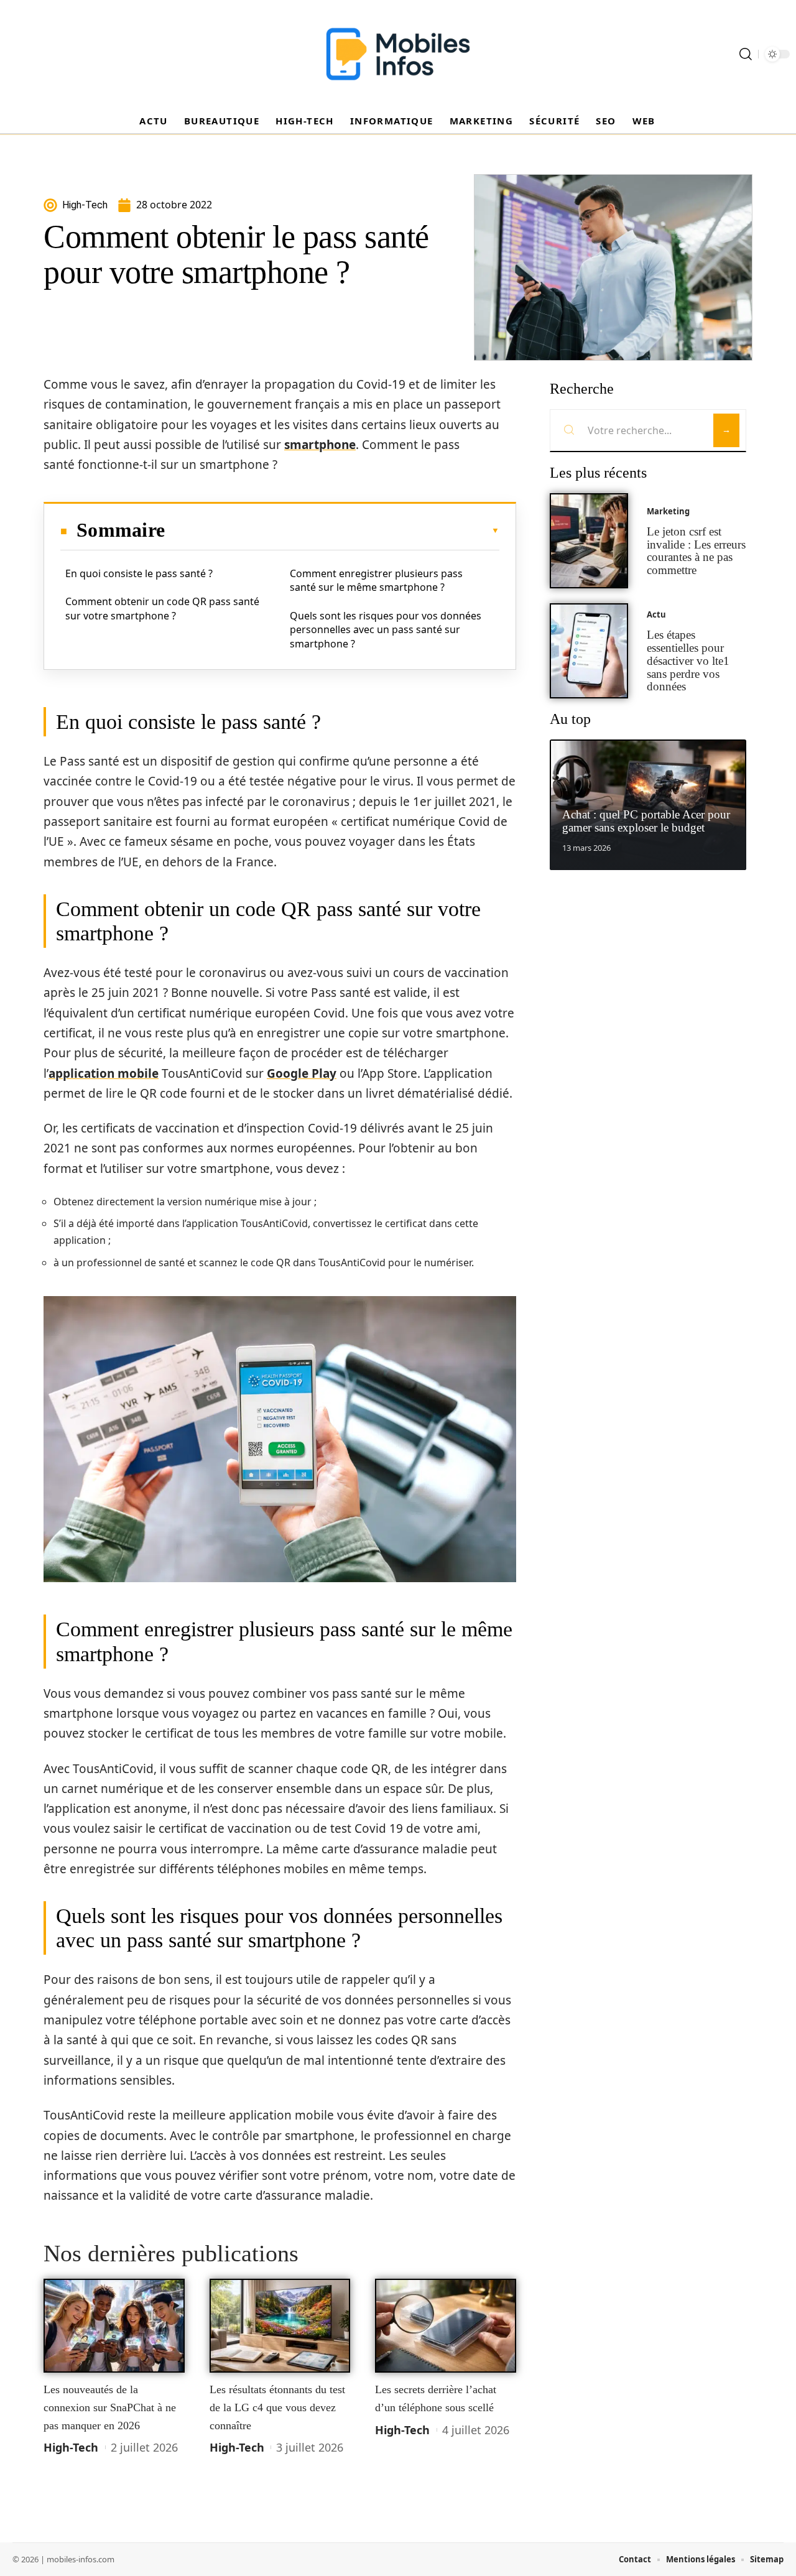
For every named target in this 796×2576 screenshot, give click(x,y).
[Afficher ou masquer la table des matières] (332, 530)
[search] (746, 54)
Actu (656, 614)
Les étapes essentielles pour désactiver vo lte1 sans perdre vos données (688, 660)
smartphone (320, 445)
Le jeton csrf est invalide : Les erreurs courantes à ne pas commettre (696, 551)
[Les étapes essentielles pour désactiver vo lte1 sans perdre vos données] (589, 651)
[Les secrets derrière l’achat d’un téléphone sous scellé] (446, 2326)
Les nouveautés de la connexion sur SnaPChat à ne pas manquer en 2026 (110, 2407)
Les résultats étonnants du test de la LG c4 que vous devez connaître (277, 2407)
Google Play (302, 1073)
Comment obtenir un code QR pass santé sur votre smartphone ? (162, 608)
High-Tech (71, 2447)
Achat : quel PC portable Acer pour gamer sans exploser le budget (646, 821)
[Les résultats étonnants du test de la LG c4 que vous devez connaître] (280, 2326)
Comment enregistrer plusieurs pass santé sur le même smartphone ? (376, 580)
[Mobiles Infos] (398, 54)
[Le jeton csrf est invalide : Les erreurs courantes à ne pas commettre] (589, 541)
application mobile (104, 1073)
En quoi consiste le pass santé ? (139, 573)
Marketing (668, 511)
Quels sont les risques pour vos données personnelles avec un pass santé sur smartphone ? (386, 630)
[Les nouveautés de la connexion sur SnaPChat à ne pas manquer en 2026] (114, 2326)
